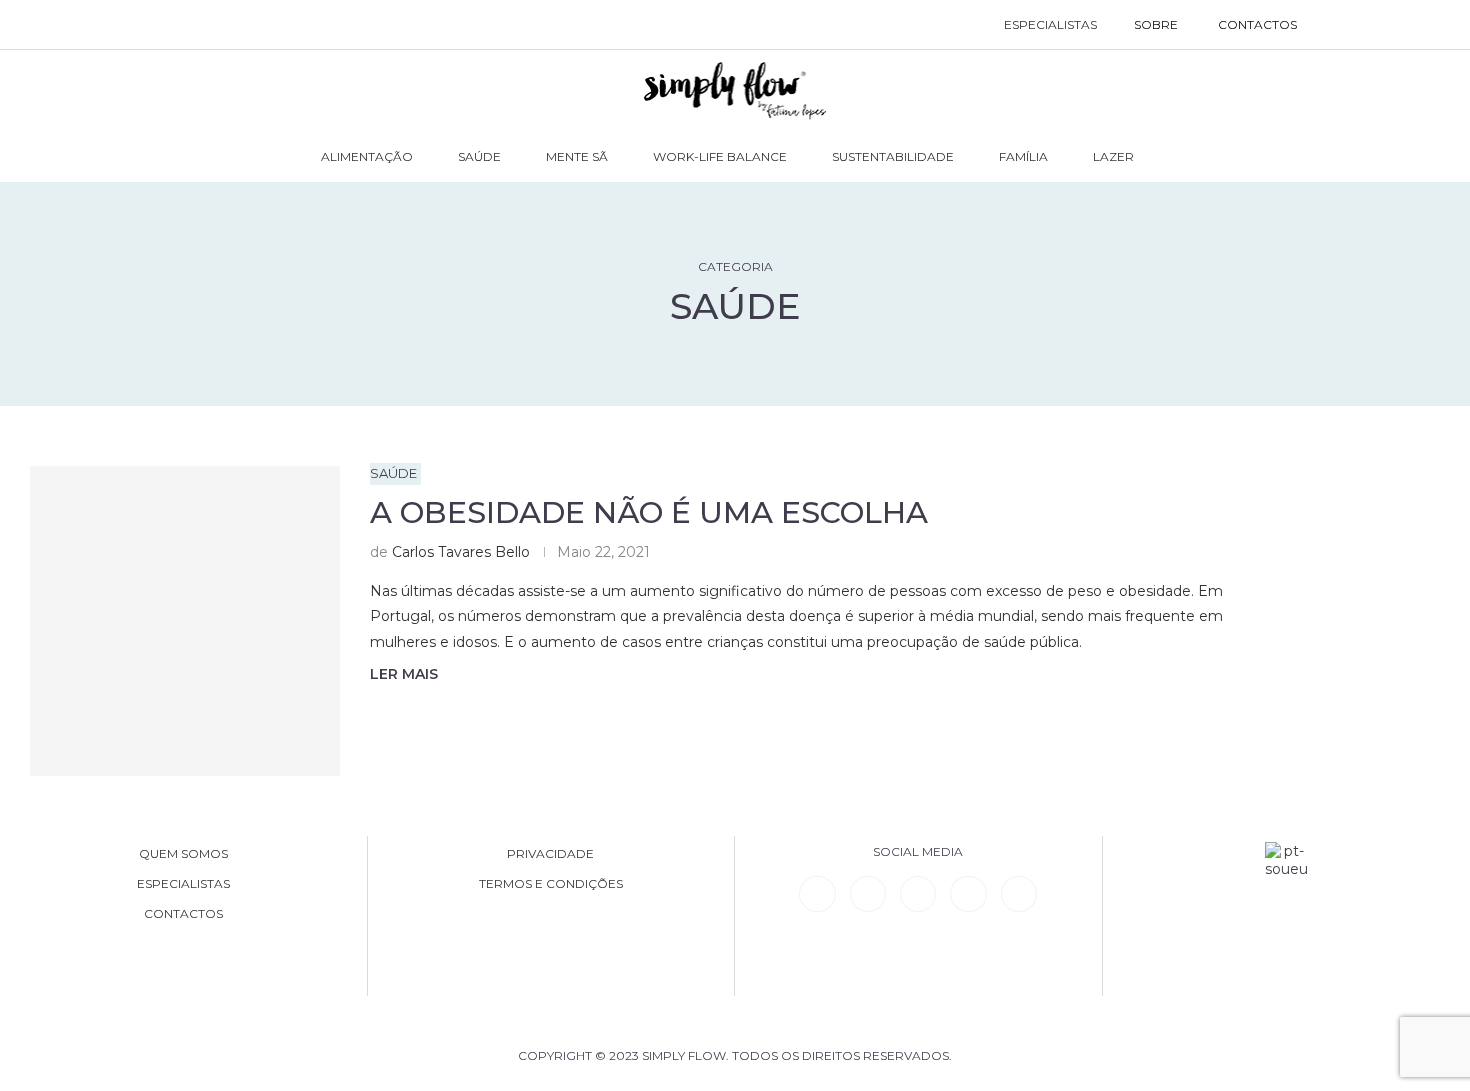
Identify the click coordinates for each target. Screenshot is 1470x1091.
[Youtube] (968, 894)
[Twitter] (1019, 894)
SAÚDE (479, 156)
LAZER (1113, 156)
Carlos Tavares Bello (461, 552)
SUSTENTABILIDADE (893, 156)
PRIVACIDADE (550, 854)
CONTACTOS (1257, 24)
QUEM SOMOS (183, 854)
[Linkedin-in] (817, 894)
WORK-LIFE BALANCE (720, 156)
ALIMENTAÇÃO (367, 156)
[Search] (1337, 25)
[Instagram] (918, 894)
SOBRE (1156, 24)
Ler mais (404, 674)
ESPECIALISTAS (1050, 24)
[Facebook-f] (868, 894)
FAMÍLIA (1023, 156)
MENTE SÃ (577, 156)
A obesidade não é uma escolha (649, 512)
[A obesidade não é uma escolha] (185, 621)
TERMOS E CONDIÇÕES (551, 884)
